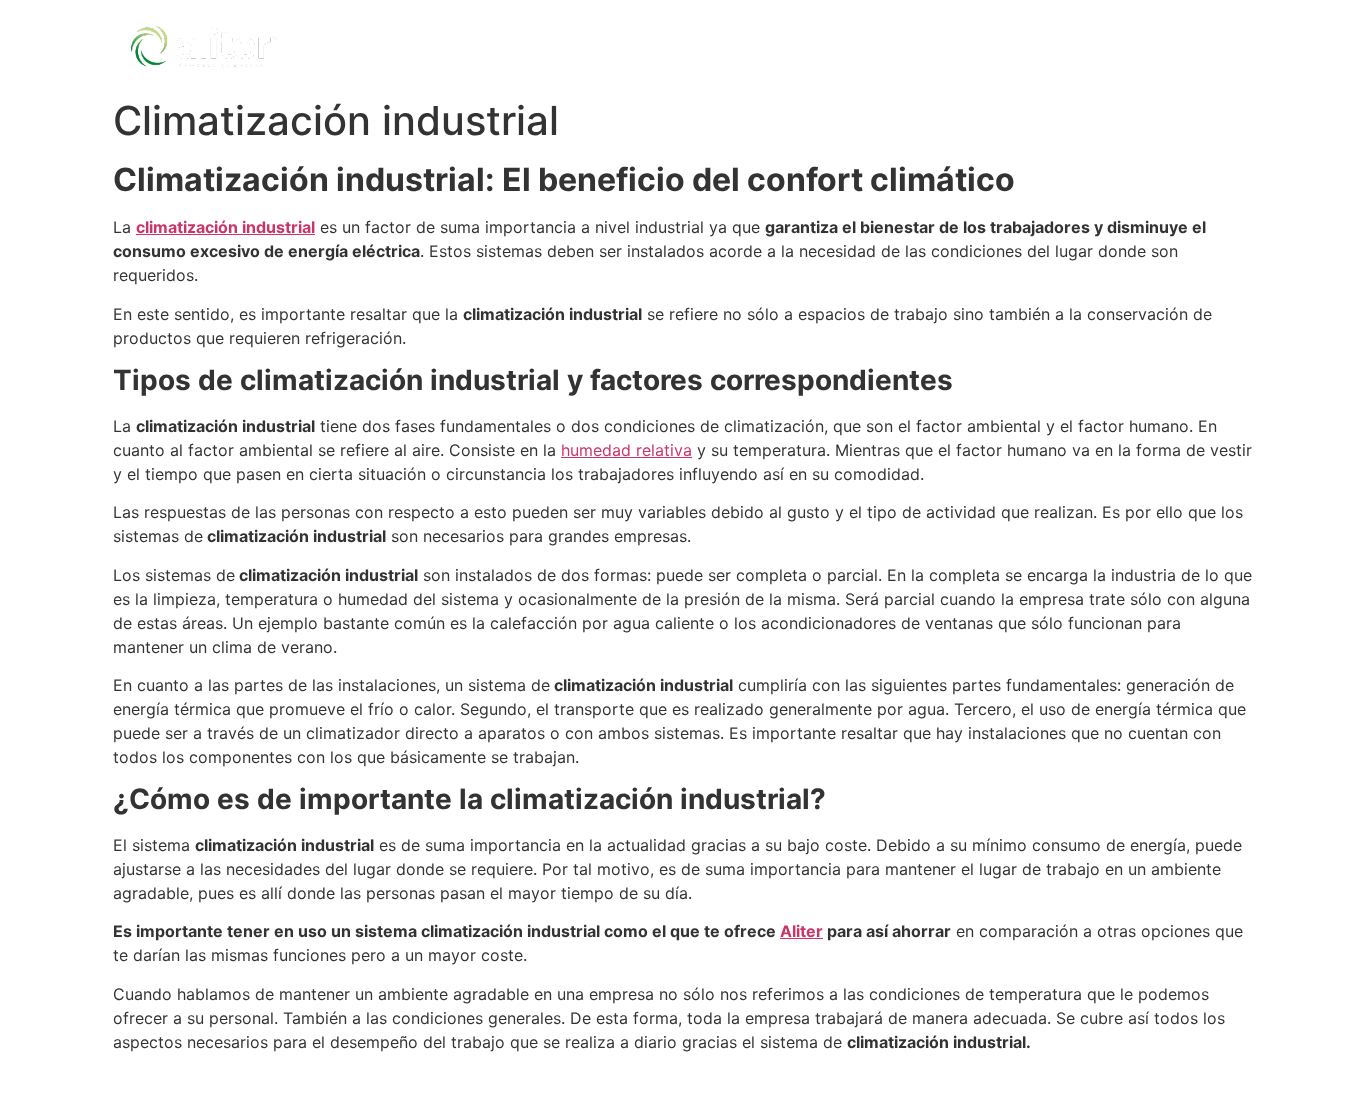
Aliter (801, 931)
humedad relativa (626, 450)
